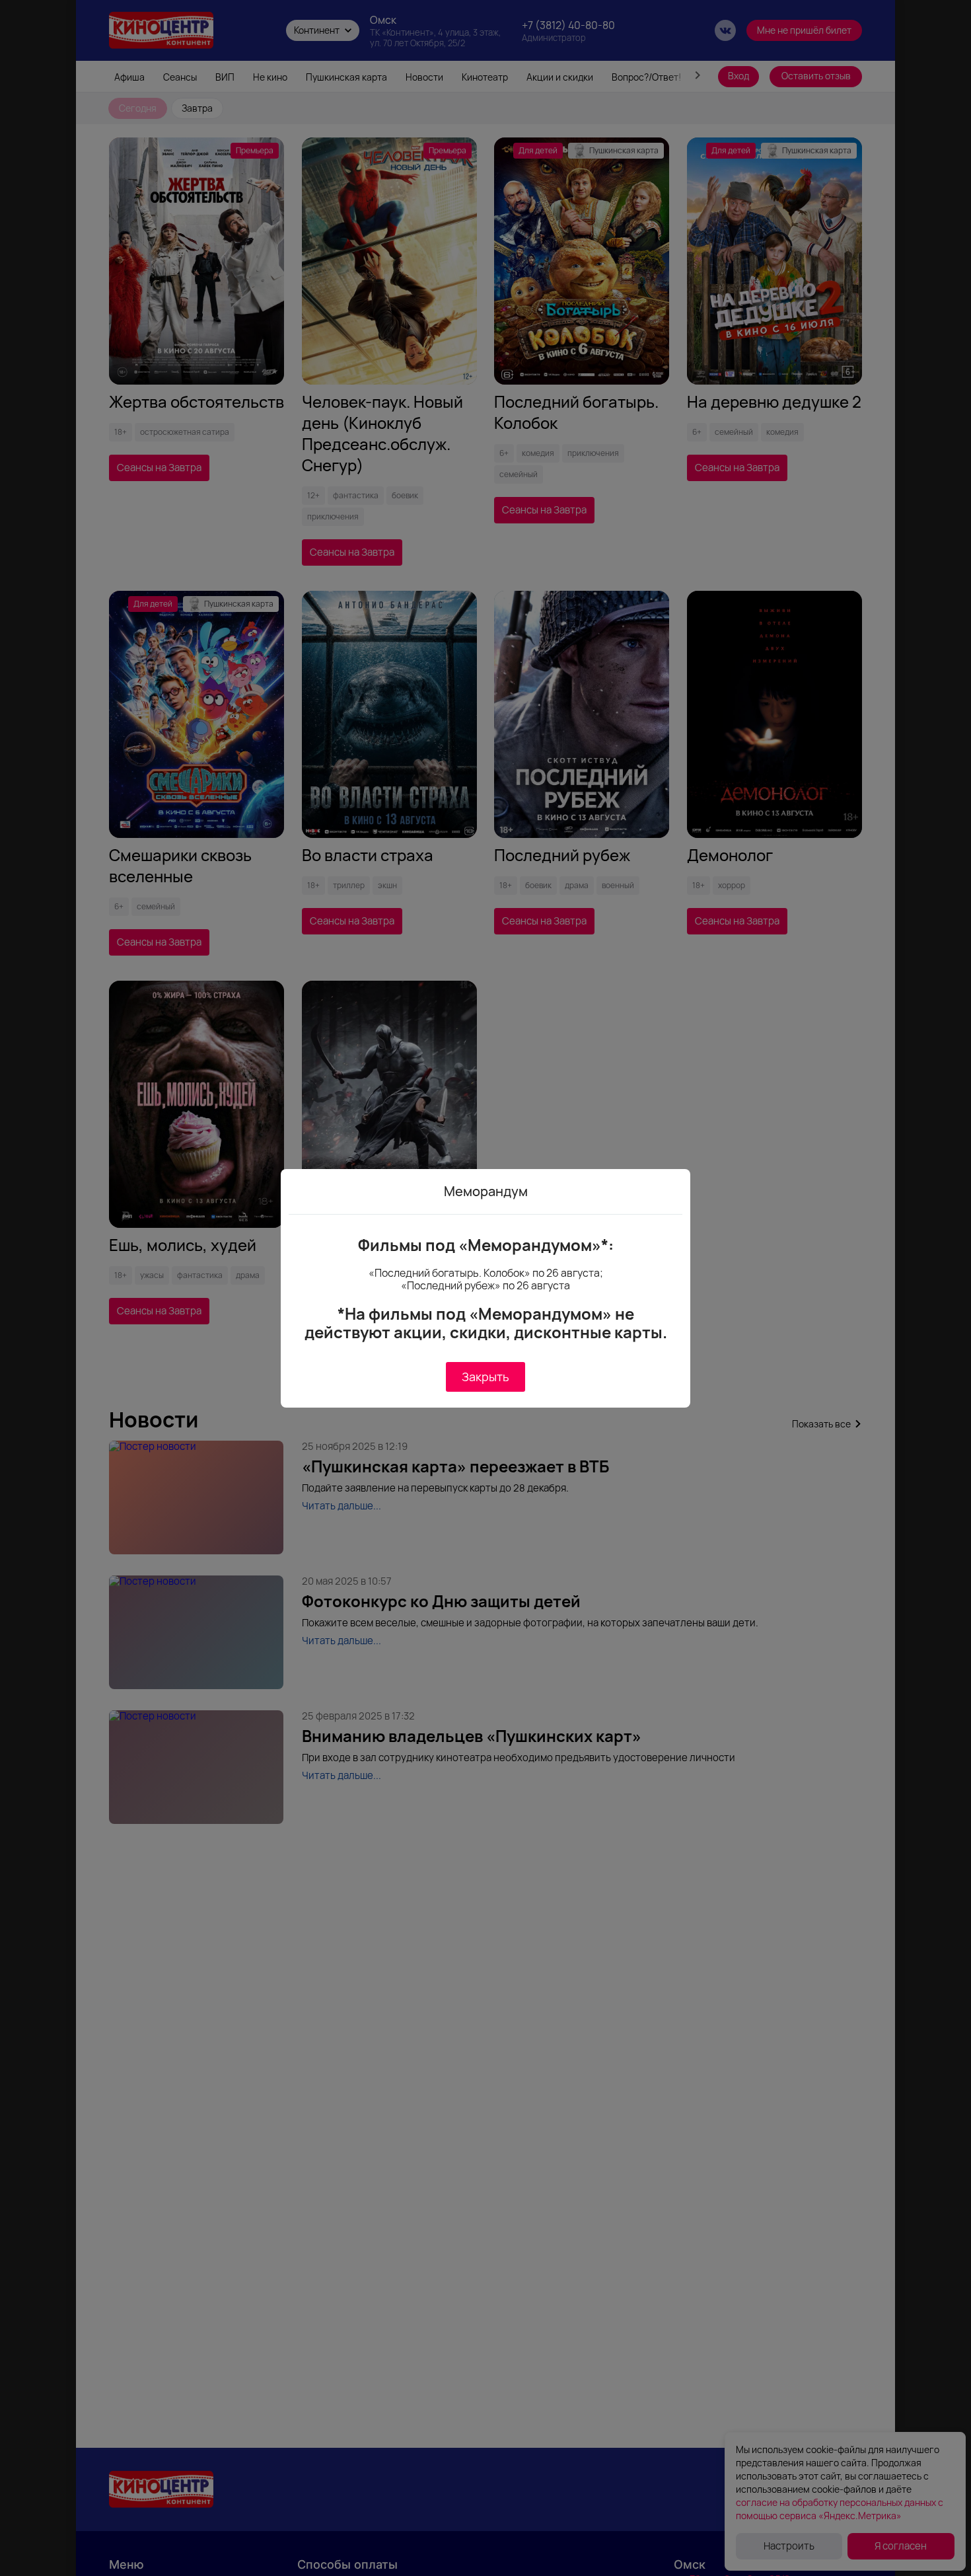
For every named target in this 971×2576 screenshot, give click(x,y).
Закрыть (485, 1377)
